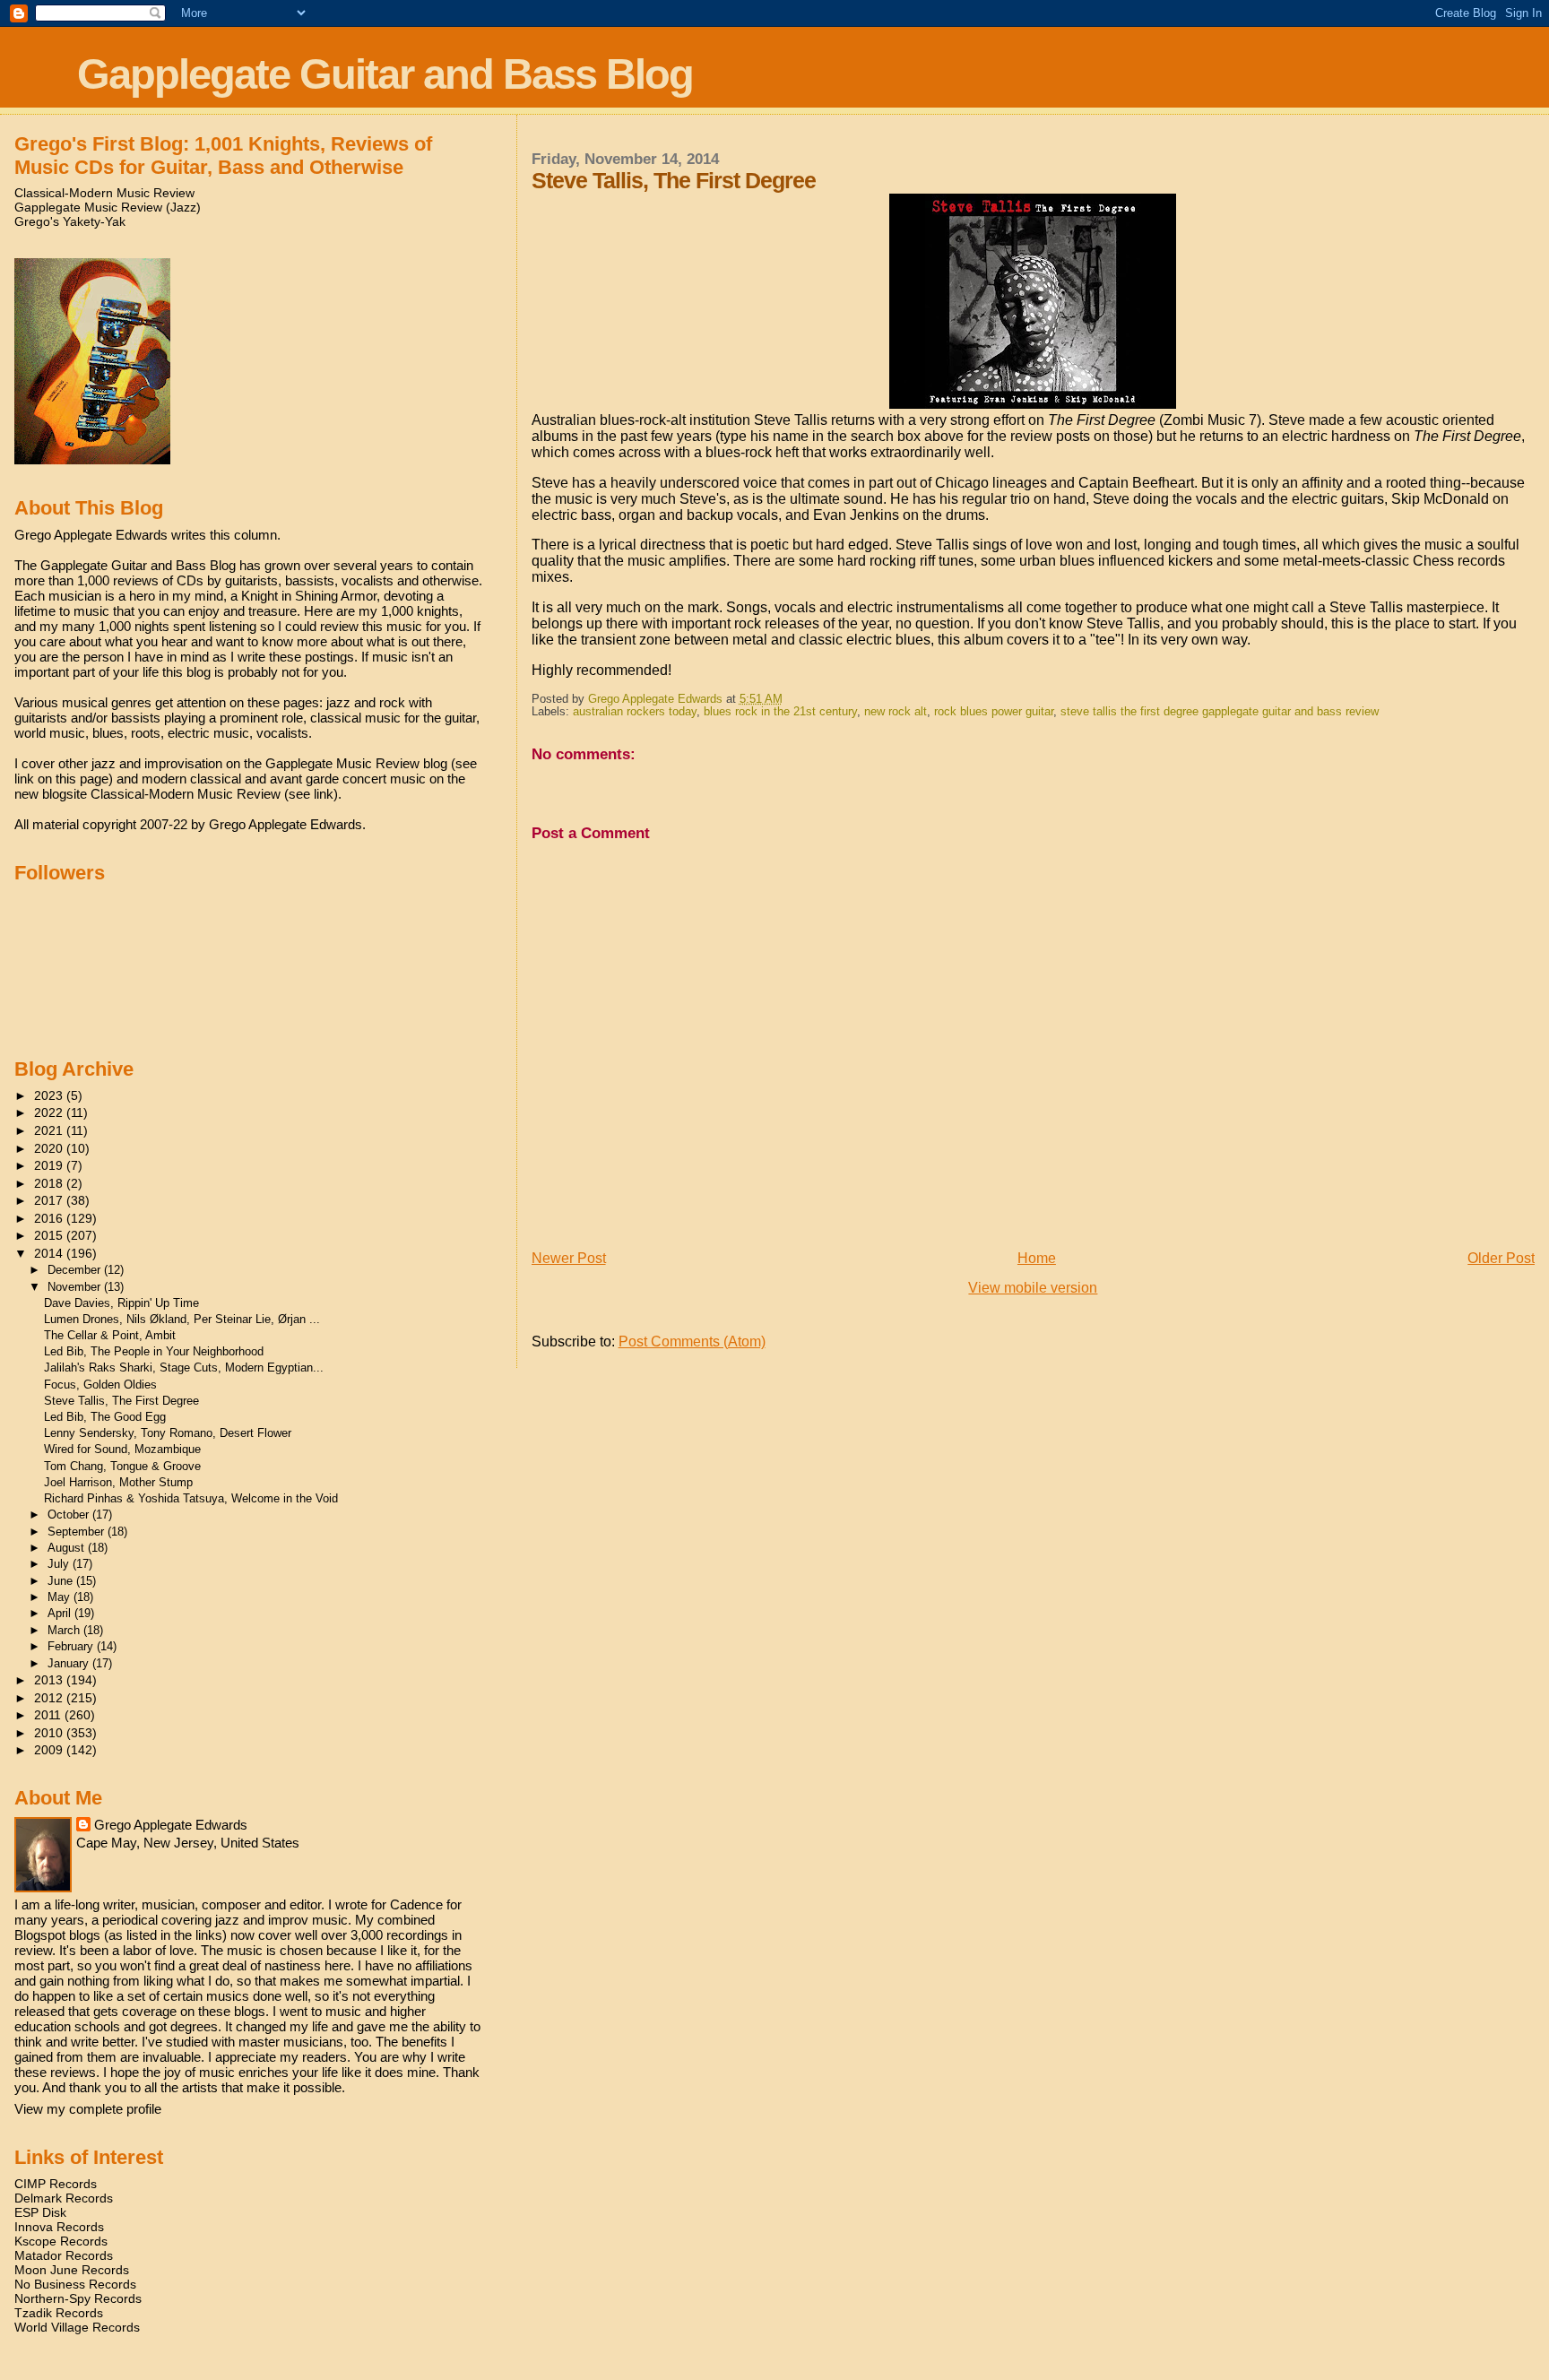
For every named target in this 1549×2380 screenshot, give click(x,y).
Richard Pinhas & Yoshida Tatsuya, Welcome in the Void (191, 1498)
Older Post (1501, 1258)
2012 (50, 1698)
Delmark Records (64, 2198)
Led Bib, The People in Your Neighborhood (154, 1351)
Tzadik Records (59, 2313)
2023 (50, 1095)
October (70, 1515)
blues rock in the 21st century (780, 712)
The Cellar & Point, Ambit (110, 1335)
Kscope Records (61, 2241)
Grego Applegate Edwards (171, 1825)
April (61, 1613)
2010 (50, 1733)
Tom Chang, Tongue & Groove (122, 1466)
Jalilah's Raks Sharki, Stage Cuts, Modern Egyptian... (184, 1367)
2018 (50, 1183)
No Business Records (75, 2284)
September (78, 1532)
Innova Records (59, 2227)
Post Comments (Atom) (692, 1341)
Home (1037, 1258)
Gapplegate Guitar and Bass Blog (385, 74)
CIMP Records (56, 2184)
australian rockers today (635, 712)
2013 (50, 1680)
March (65, 1630)
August (68, 1548)
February (72, 1646)
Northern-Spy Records (78, 2298)
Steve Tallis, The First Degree (121, 1401)
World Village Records (77, 2327)
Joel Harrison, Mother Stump (118, 1482)
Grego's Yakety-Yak (70, 221)
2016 (50, 1218)
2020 (50, 1148)
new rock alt (896, 712)
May (61, 1597)
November (76, 1287)
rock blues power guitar (994, 712)
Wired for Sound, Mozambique (122, 1449)
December (76, 1270)
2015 (50, 1235)
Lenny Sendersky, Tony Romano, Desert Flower (168, 1433)
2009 (50, 1750)
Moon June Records (72, 2270)
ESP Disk (40, 2212)
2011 (49, 1715)
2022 (50, 1112)
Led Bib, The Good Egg (105, 1417)
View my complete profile (88, 2109)
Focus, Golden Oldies (100, 1385)
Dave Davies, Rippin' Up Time (121, 1303)
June (62, 1581)
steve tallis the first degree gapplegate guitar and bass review (1220, 712)
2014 (50, 1253)
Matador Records (64, 2255)
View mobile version (1033, 1288)
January (70, 1663)
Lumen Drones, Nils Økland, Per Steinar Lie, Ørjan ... (182, 1319)
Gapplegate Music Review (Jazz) (108, 207)
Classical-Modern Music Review (104, 193)
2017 (50, 1200)
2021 (50, 1130)
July (60, 1564)
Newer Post (569, 1258)
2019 (50, 1165)
